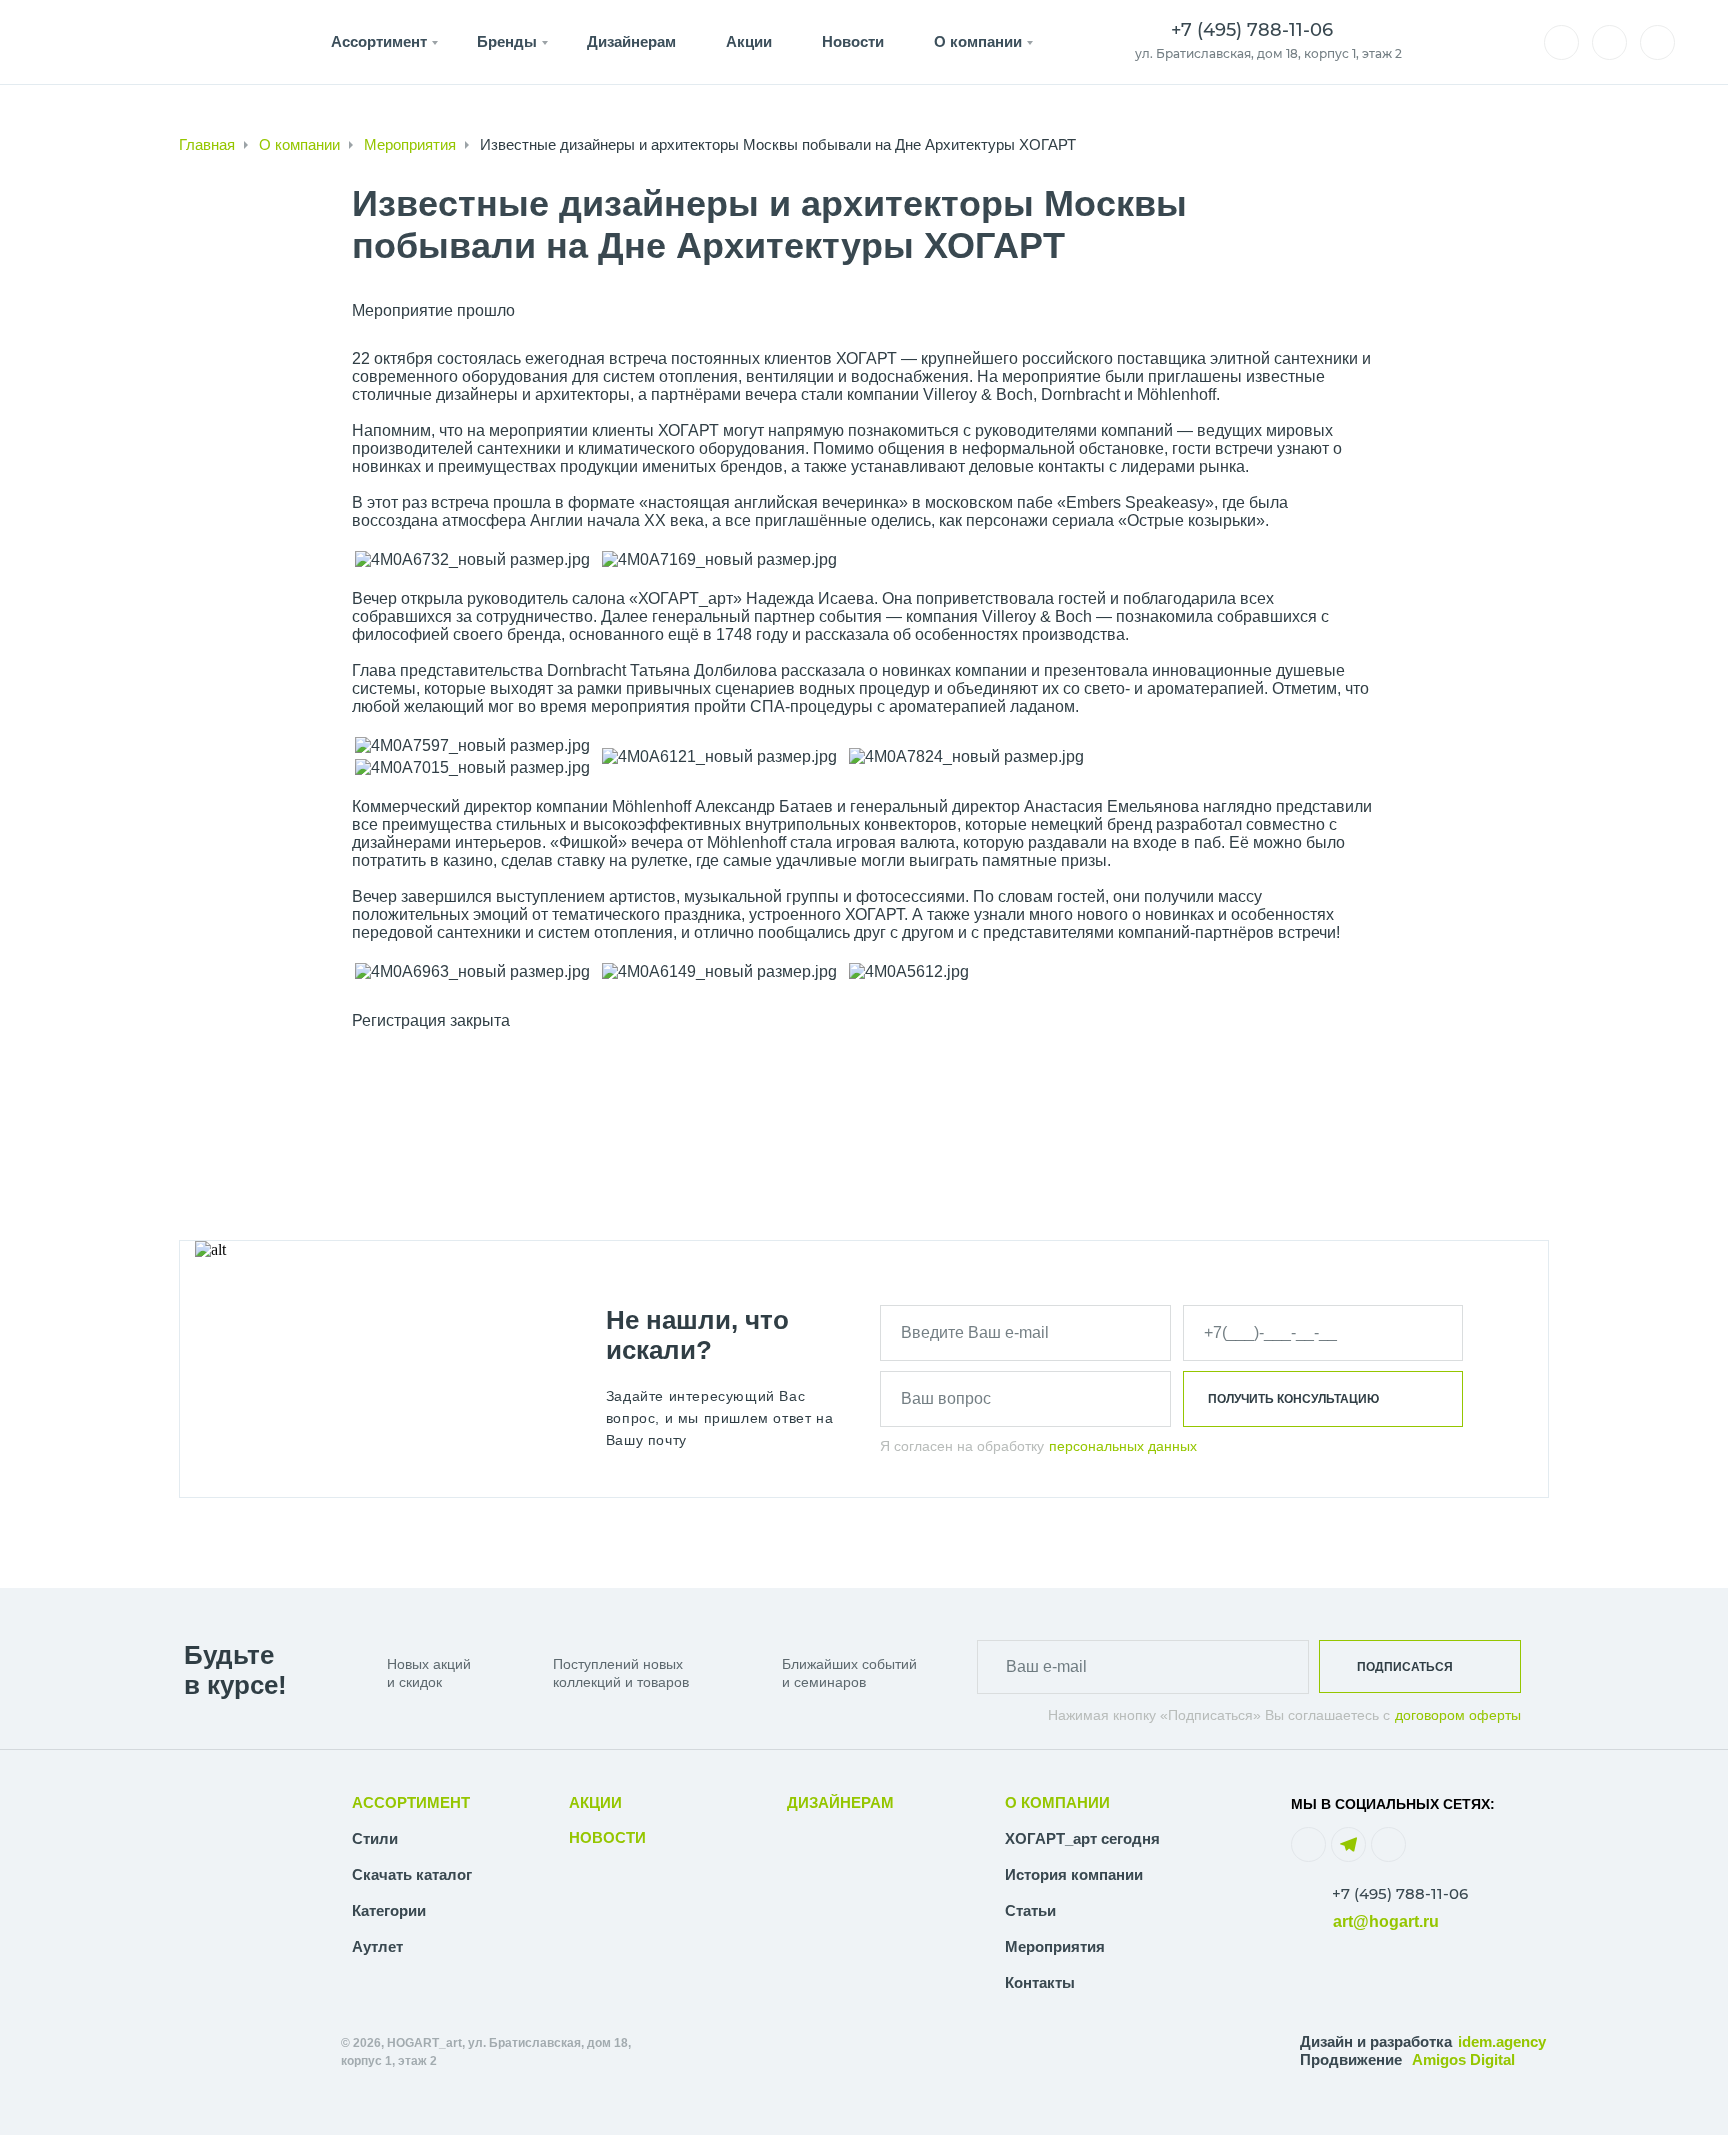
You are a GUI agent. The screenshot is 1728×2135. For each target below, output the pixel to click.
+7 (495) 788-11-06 (1400, 1893)
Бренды (507, 41)
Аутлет (377, 1946)
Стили (375, 1838)
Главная (207, 144)
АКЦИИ (595, 1802)
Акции (749, 41)
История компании (1074, 1874)
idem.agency (1502, 2041)
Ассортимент (379, 41)
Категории (389, 1910)
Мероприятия (410, 144)
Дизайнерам (631, 41)
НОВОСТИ (607, 1837)
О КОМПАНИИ (1057, 1802)
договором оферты (1458, 1715)
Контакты (1040, 1982)
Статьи (1030, 1910)
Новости (853, 41)
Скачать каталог (412, 1874)
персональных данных (1123, 1446)
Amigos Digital (1463, 2059)
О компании (978, 41)
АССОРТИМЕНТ (411, 1802)
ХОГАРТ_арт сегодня (1082, 1838)
